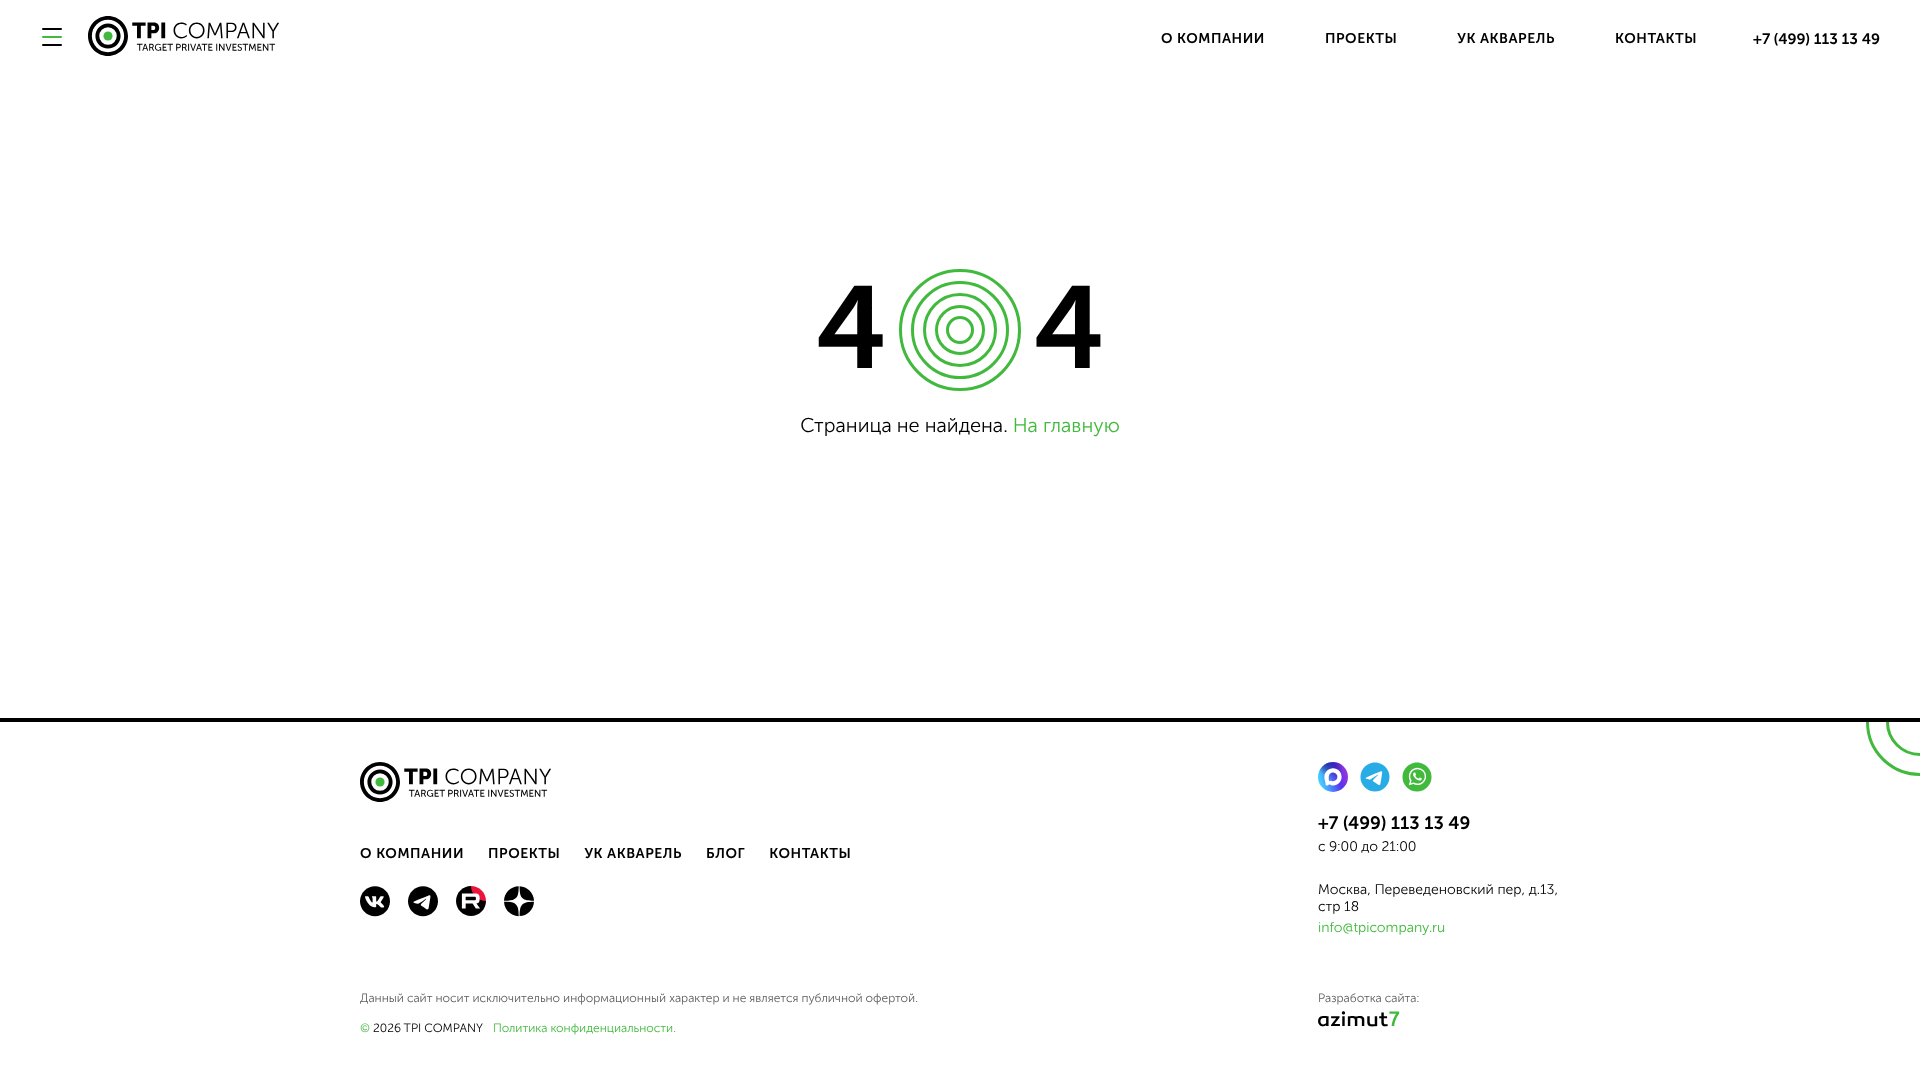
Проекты (1361, 38)
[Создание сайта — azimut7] (1359, 1022)
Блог (725, 853)
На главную (1066, 426)
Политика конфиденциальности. (584, 1029)
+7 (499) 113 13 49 (1816, 39)
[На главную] (184, 38)
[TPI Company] (456, 784)
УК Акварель (1506, 38)
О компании (1213, 38)
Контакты (1656, 38)
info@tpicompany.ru (1381, 927)
